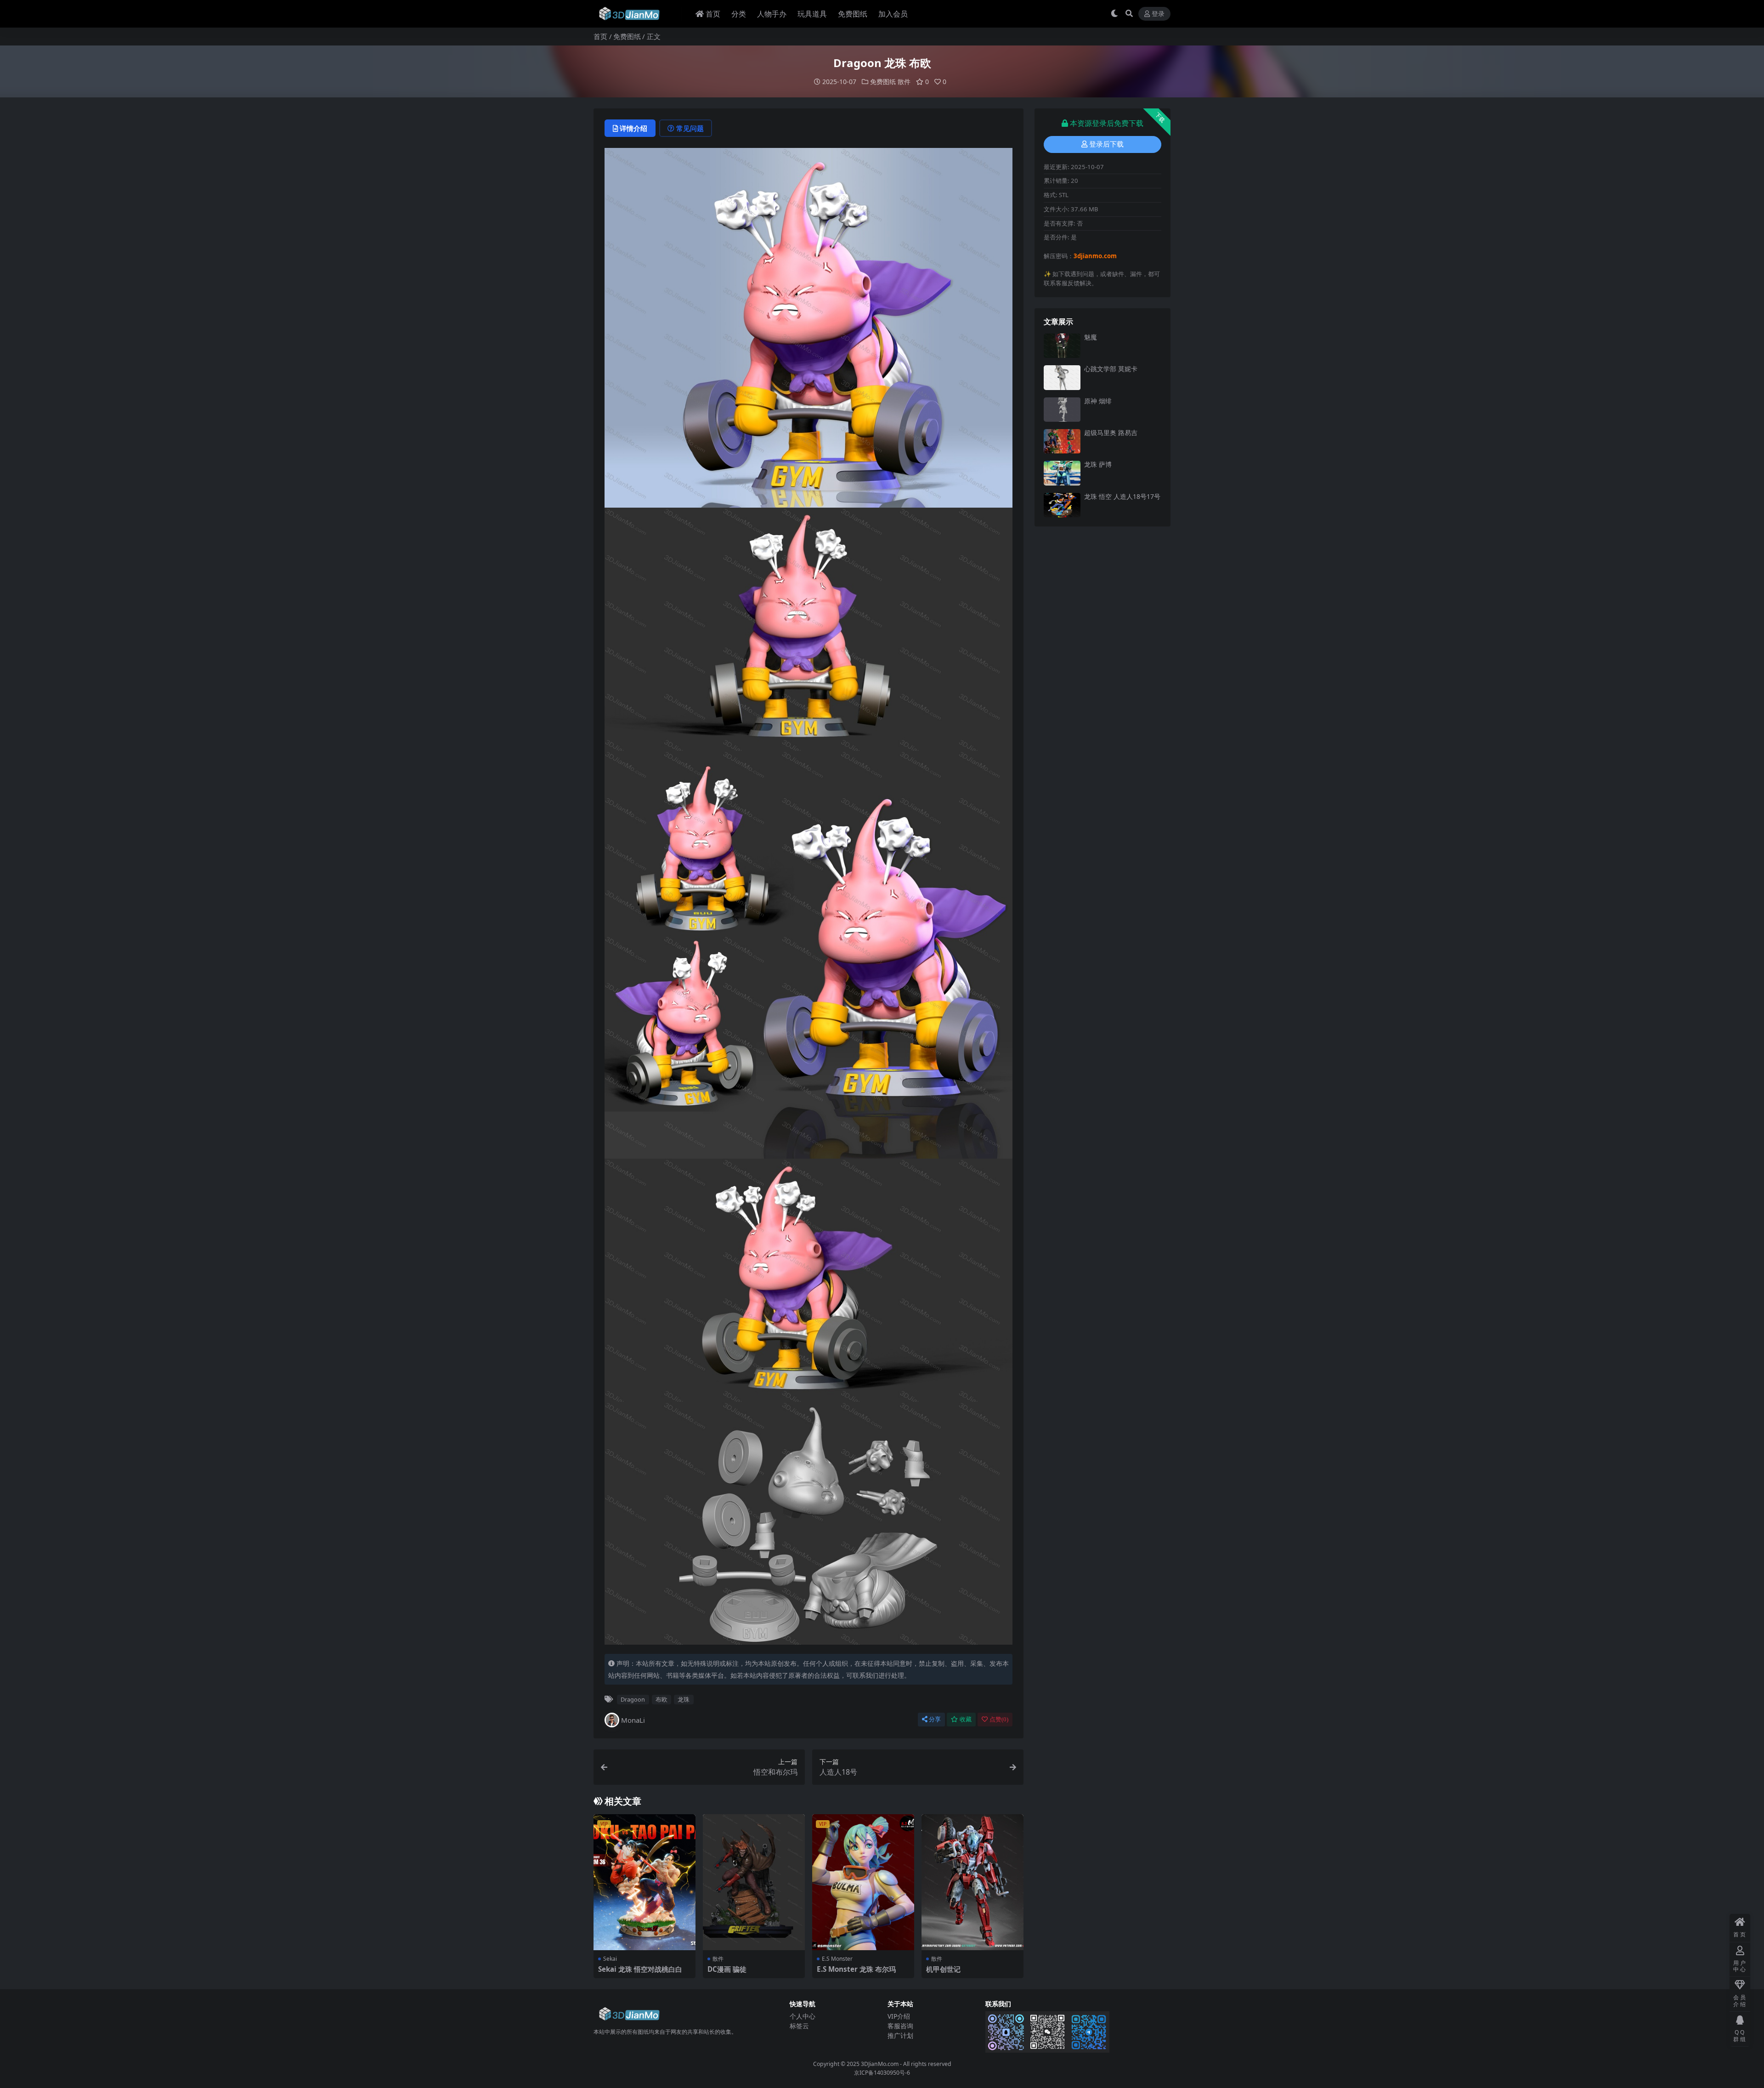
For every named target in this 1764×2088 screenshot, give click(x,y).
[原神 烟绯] (1062, 410)
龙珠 (684, 1699)
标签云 (799, 2026)
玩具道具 (812, 14)
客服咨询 (900, 2026)
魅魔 (1091, 337)
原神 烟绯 (1098, 401)
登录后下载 (1106, 144)
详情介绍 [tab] (633, 128)
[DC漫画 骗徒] (754, 1882)
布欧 (661, 1699)
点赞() (999, 1719)
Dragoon (633, 1699)
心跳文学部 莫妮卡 (1111, 369)
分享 (935, 1719)
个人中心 (803, 2016)
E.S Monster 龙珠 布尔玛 (856, 1969)
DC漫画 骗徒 (727, 1969)
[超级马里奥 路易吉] (1062, 441)
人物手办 (772, 14)
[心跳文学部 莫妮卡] (1062, 377)
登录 (1158, 14)
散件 (904, 82)
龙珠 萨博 (1098, 464)
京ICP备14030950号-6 (882, 2073)
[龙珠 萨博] (1062, 473)
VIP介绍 (899, 2016)
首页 (713, 14)
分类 (739, 14)
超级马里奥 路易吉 (1111, 433)
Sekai (610, 1959)
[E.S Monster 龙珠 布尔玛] (863, 1882)
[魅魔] (1062, 346)
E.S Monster (837, 1959)
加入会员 (893, 14)
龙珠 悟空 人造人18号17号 (1122, 496)
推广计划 (900, 2035)
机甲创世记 (943, 1969)
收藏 (966, 1719)
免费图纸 (853, 14)
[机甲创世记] (972, 1882)
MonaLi (633, 1720)
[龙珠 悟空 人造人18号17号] (1062, 505)
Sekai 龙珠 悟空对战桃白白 (640, 1969)
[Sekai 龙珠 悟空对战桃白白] (645, 1882)
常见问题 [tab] (690, 128)
